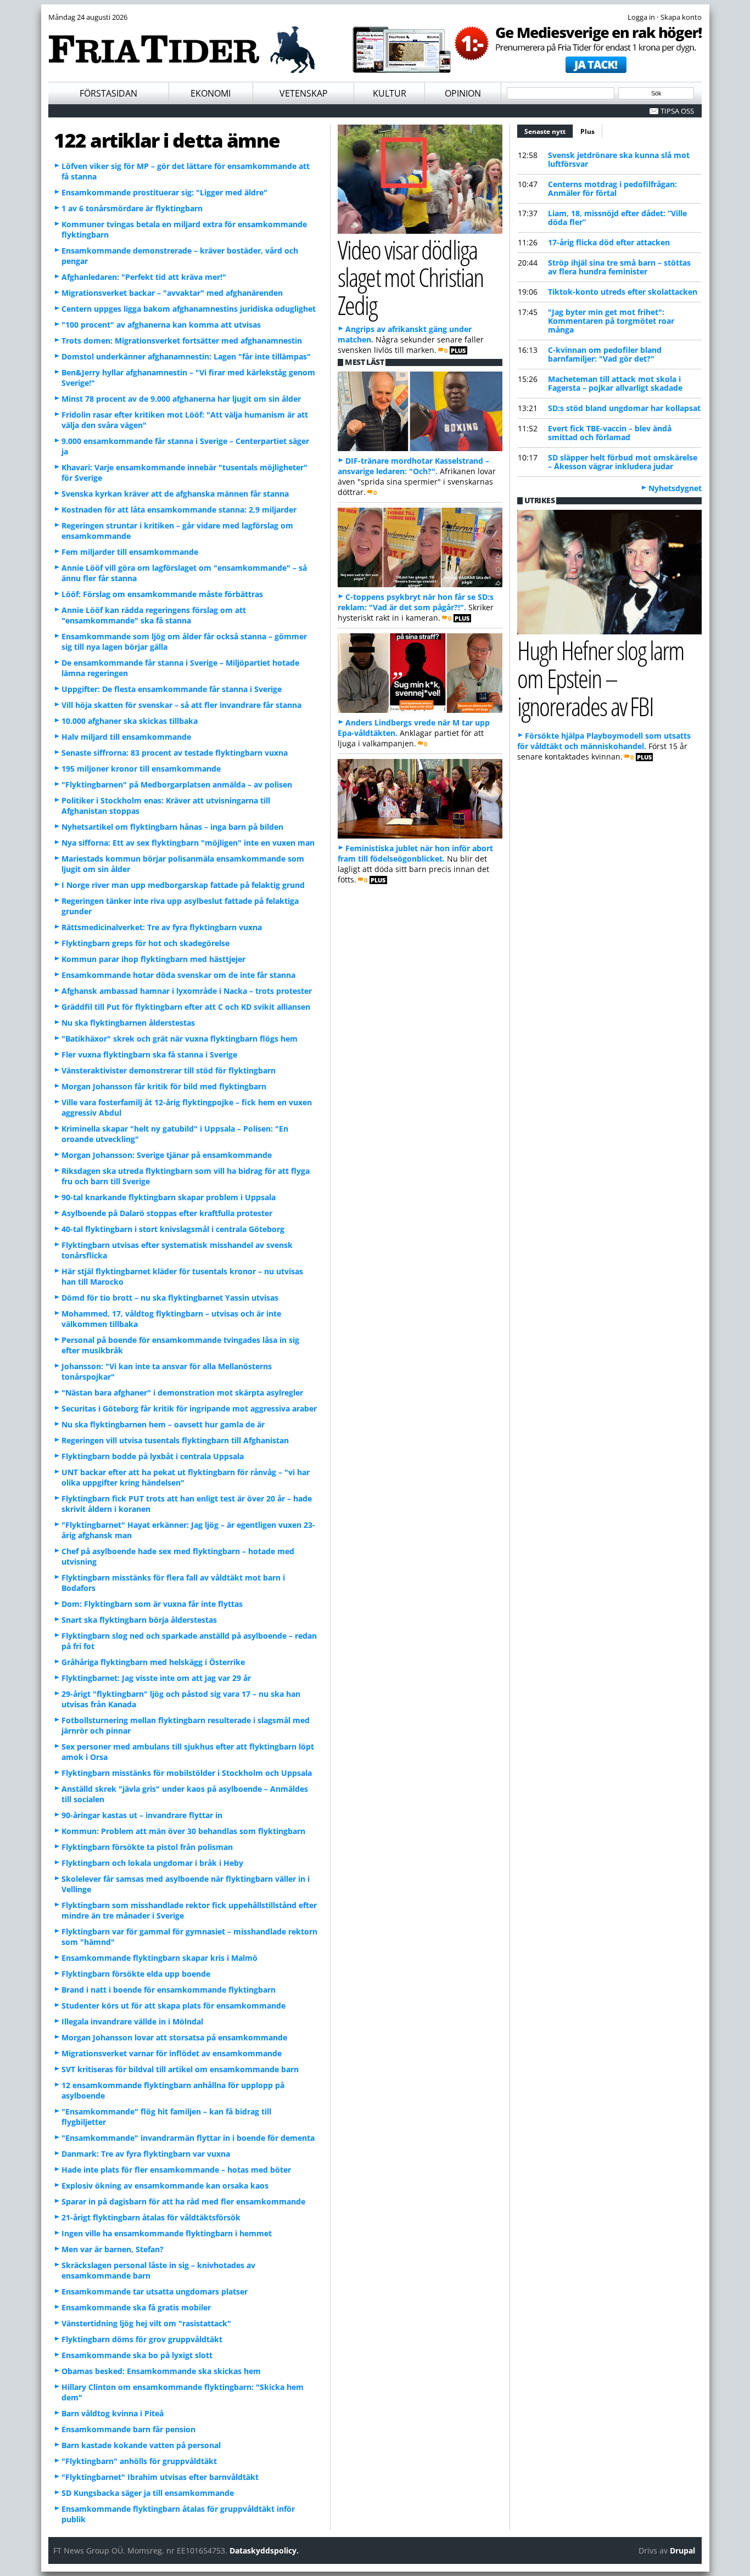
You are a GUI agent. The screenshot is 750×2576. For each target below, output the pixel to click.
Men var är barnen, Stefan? (113, 2249)
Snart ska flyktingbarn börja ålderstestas (139, 1620)
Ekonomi (211, 93)
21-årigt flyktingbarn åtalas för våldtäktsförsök (151, 2217)
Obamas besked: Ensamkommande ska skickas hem (161, 2371)
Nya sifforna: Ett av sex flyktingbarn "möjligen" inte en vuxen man (188, 843)
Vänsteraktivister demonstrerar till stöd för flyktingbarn (169, 1070)
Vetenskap (304, 93)
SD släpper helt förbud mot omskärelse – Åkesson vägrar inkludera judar (623, 462)
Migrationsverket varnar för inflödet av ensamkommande (172, 2053)
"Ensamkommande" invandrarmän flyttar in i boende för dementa (188, 2138)
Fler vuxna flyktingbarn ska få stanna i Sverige (149, 1054)
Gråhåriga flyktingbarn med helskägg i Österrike (153, 1662)
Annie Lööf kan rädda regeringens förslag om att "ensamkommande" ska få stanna (154, 615)
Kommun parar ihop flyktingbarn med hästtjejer (153, 959)
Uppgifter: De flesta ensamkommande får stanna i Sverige (172, 689)
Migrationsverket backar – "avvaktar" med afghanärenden (172, 293)
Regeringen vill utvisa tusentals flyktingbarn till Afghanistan (175, 1440)
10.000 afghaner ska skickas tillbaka (130, 721)
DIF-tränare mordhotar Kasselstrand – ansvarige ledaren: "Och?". (413, 466)
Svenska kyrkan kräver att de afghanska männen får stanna (175, 494)
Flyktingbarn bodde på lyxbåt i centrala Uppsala (153, 1456)
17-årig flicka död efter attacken (609, 242)
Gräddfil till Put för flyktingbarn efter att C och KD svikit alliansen (186, 1007)
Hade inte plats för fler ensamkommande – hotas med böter (176, 2170)
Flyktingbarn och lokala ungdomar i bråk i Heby (152, 1863)
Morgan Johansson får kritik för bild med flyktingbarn (164, 1086)
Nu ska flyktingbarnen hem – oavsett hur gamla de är (163, 1424)
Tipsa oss (677, 111)
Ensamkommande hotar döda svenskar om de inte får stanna (178, 975)
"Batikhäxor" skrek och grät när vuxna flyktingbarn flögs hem (180, 1039)
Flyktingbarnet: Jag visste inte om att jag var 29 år (156, 1678)
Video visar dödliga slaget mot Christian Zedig (410, 277)
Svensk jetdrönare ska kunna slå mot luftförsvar (619, 159)
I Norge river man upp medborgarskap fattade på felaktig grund (183, 885)
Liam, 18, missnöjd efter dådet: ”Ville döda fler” (617, 218)
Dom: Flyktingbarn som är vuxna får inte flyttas (152, 1604)
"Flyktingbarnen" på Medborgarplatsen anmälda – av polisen (177, 784)
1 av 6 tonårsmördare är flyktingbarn (132, 208)
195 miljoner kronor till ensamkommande (141, 769)
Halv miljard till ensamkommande (126, 737)
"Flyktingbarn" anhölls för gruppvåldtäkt (139, 2461)
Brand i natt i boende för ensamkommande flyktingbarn (169, 1990)
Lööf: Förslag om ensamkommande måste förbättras (162, 594)
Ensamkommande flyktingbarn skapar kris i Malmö (159, 1958)
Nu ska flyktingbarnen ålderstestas (128, 1023)
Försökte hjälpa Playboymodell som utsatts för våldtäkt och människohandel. (604, 741)
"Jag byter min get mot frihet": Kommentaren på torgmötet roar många (611, 321)
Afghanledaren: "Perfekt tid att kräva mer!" (144, 277)
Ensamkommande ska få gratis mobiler (136, 2307)
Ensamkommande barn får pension (128, 2429)
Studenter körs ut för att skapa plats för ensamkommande (173, 2006)
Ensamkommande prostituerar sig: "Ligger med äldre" (164, 192)
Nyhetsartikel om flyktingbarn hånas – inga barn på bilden (172, 827)
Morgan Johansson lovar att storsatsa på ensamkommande (174, 2037)
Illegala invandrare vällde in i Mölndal (132, 2021)
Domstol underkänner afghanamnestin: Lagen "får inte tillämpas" (186, 356)
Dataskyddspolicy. (264, 2550)
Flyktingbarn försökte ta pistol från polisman (147, 1847)
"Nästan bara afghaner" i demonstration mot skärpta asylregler (182, 1393)
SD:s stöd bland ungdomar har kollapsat (624, 408)
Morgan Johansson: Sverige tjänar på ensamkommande (167, 1155)
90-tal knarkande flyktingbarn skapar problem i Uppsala (169, 1197)
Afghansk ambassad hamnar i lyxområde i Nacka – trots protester (187, 991)
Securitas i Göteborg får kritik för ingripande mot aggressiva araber (189, 1408)
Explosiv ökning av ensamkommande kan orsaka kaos (165, 2186)
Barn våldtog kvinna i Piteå (113, 2413)
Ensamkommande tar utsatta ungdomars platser (155, 2291)
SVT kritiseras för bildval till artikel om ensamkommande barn (180, 2069)
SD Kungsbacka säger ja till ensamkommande (148, 2493)
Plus (587, 131)
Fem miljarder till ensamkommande (130, 552)
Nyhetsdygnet (675, 488)
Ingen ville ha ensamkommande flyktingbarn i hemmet (167, 2233)
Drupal (682, 2550)
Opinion (463, 93)
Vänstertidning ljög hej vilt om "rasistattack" (146, 2323)
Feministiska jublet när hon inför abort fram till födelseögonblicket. (415, 853)
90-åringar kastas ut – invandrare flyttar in (142, 1815)
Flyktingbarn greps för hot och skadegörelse (145, 943)
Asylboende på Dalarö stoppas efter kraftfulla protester (167, 1213)
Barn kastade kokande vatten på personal (141, 2445)
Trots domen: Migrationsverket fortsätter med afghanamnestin (182, 341)
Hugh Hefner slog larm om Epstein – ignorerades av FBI (601, 678)
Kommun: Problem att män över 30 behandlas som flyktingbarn (183, 1831)
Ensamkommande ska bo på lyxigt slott (137, 2355)
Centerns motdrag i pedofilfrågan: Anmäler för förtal (612, 189)
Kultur (390, 93)
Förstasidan (108, 93)
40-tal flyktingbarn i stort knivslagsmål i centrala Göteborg (173, 1229)
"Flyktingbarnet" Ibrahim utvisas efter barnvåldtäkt (160, 2477)
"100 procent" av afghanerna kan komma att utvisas (161, 325)
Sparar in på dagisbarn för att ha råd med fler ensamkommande (183, 2201)
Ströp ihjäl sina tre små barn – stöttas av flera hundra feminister (619, 267)
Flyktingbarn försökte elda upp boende (136, 1974)
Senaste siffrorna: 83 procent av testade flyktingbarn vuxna (175, 753)
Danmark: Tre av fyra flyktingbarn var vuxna (146, 2154)
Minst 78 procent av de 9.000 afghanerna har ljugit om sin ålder (181, 399)
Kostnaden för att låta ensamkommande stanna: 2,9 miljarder (179, 510)
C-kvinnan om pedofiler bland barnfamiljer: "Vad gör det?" (605, 354)
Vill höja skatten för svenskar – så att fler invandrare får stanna (181, 705)
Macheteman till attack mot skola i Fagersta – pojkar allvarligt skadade (615, 383)
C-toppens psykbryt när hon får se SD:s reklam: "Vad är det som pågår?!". (416, 602)
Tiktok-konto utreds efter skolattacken (623, 292)
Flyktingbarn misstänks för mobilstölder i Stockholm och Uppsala (187, 1773)
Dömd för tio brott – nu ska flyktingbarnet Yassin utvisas (170, 1298)
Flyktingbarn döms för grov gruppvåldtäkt (142, 2339)
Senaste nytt (549, 131)
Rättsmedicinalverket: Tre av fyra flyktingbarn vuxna (162, 927)
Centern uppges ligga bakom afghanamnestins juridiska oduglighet (189, 309)
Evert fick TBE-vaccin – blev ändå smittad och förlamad (610, 433)
